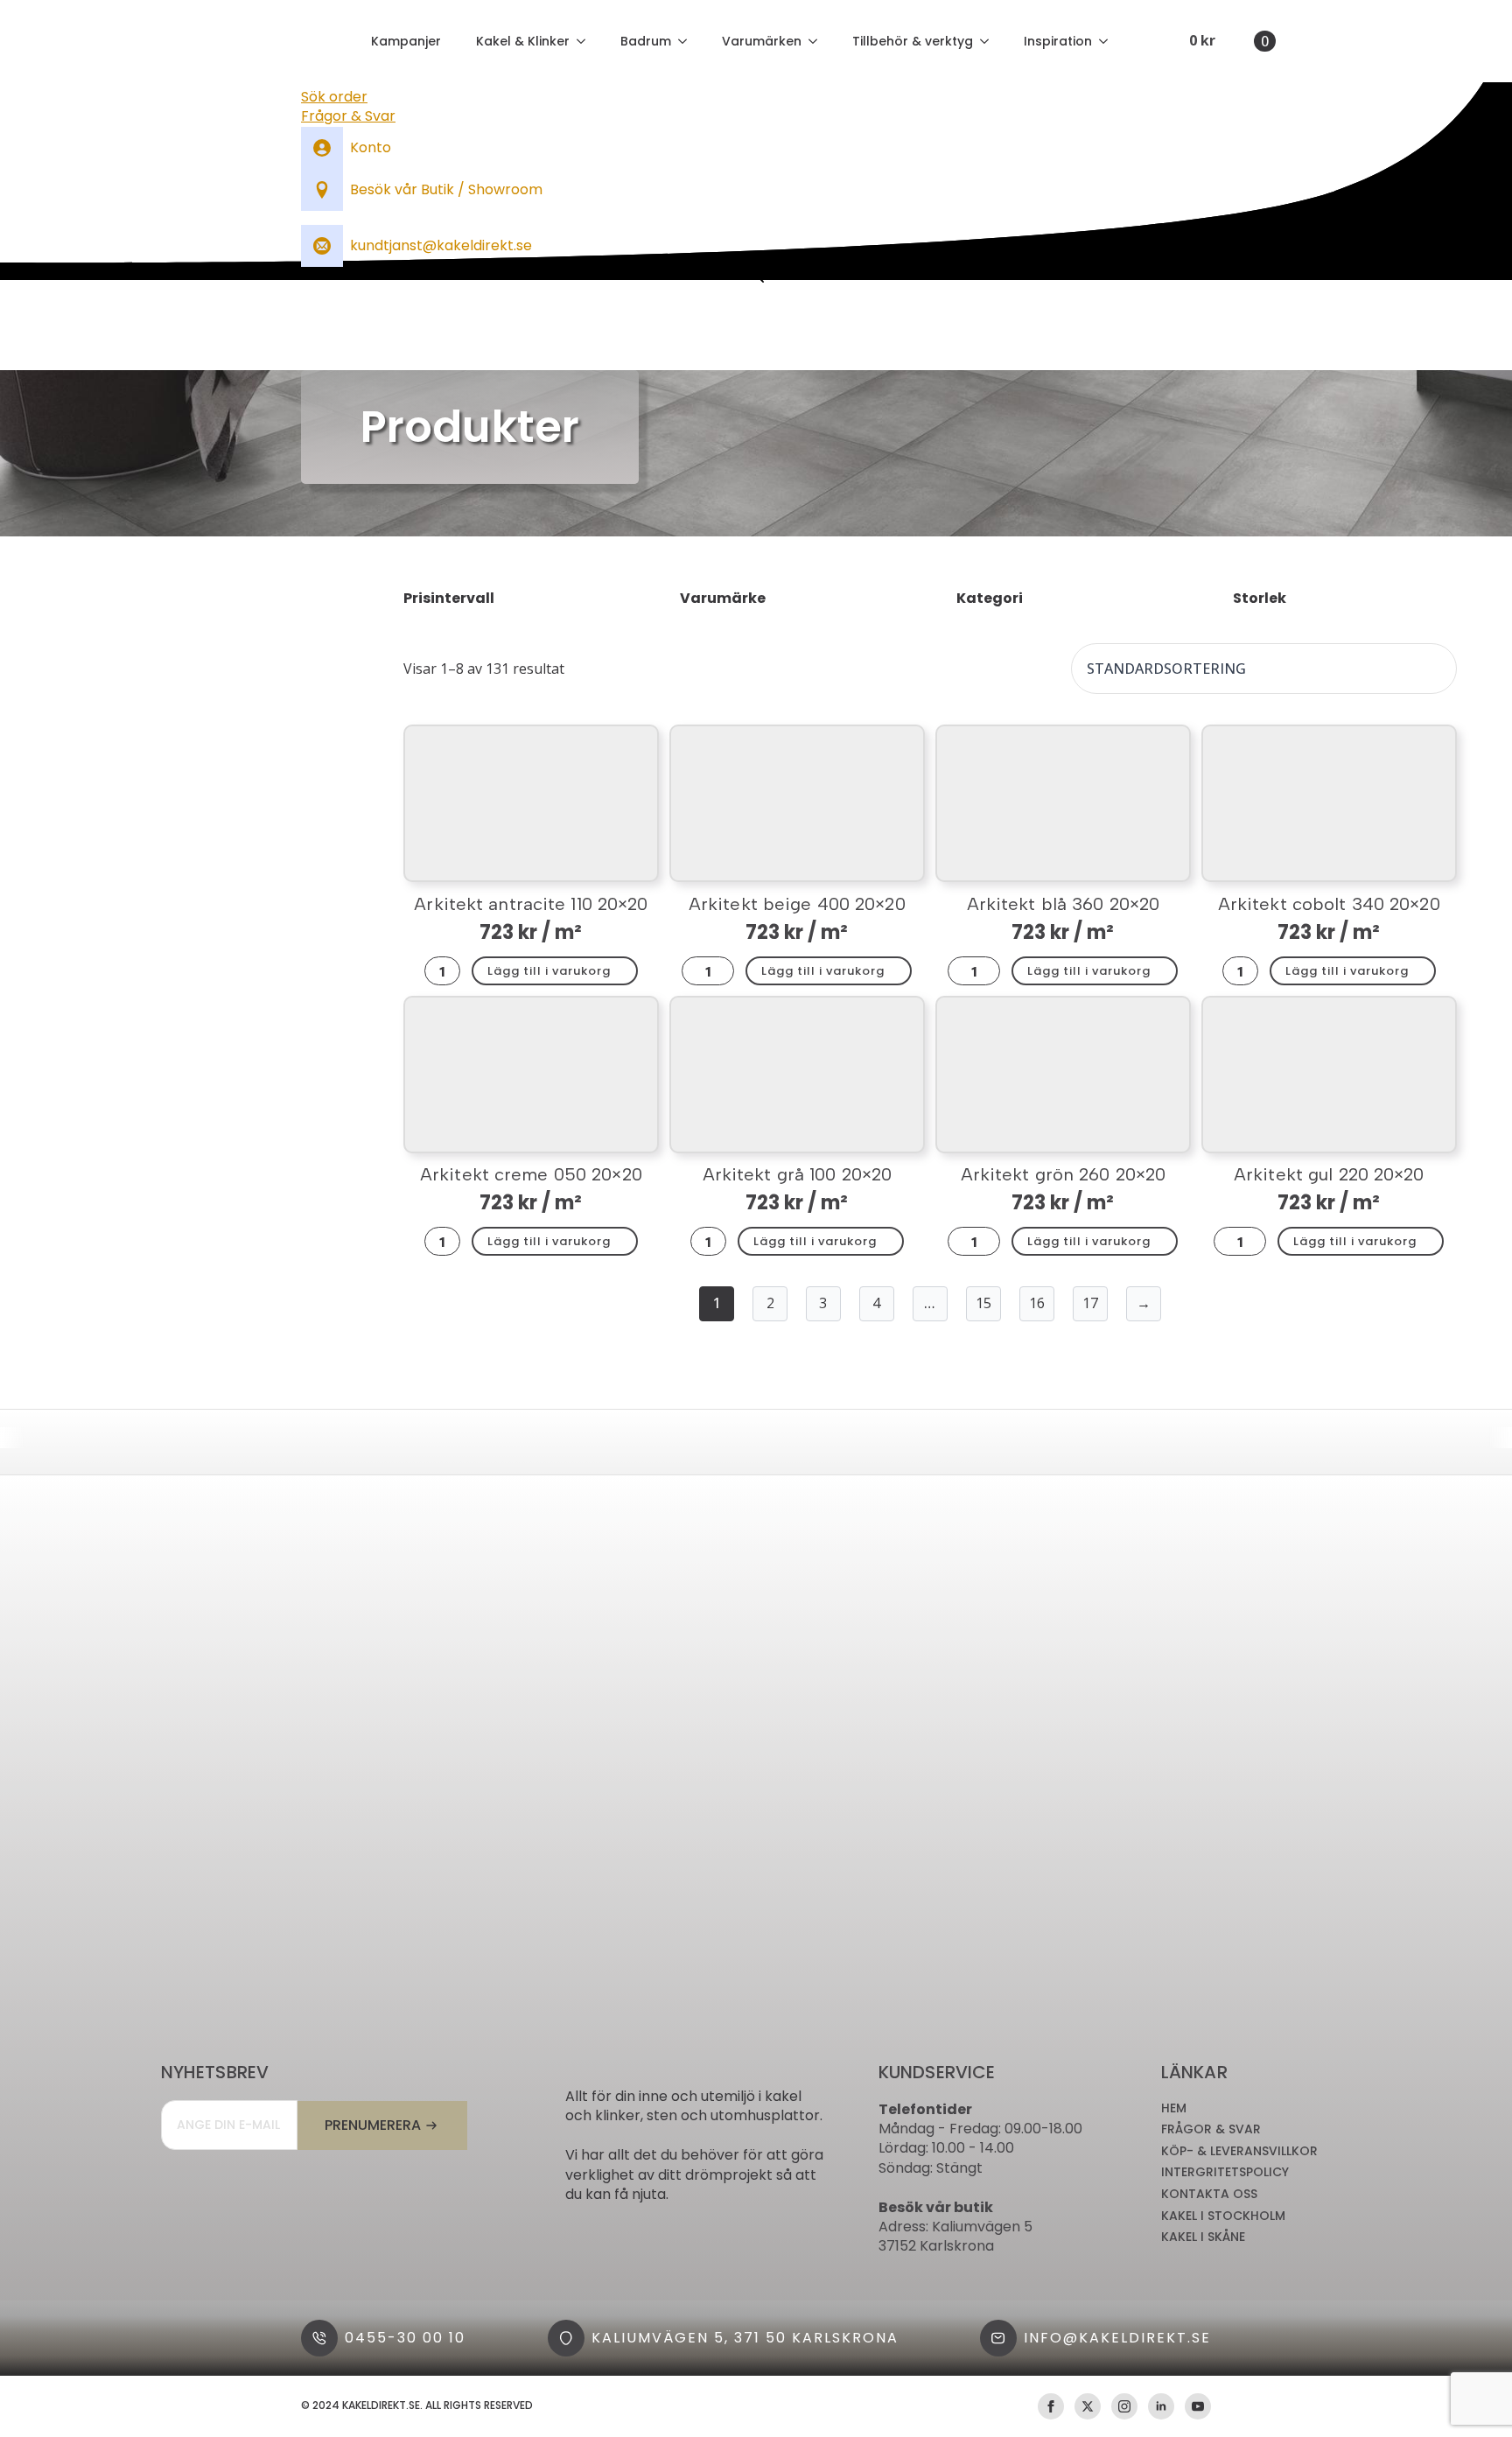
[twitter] (1088, 2406)
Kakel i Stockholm (1223, 2216)
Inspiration (1058, 41)
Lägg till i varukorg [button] (549, 971)
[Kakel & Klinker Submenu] (586, 41)
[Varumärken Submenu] (818, 41)
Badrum (646, 41)
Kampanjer (406, 41)
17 (1090, 1303)
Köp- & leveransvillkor (1239, 2151)
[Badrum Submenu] (688, 41)
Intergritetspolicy (1225, 2172)
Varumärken (762, 41)
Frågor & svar (1211, 2129)
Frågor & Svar (348, 116)
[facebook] (1051, 2406)
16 (1037, 1303)
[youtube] (1198, 2406)
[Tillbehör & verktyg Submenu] (990, 41)
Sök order (334, 97)
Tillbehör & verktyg (913, 41)
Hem (1174, 2108)
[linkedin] (1161, 2406)
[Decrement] (433, 970)
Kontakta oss (1209, 2194)
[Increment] (451, 970)
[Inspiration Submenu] (1109, 41)
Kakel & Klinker (523, 41)
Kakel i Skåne (1203, 2237)
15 (983, 1303)
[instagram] (1124, 2406)
